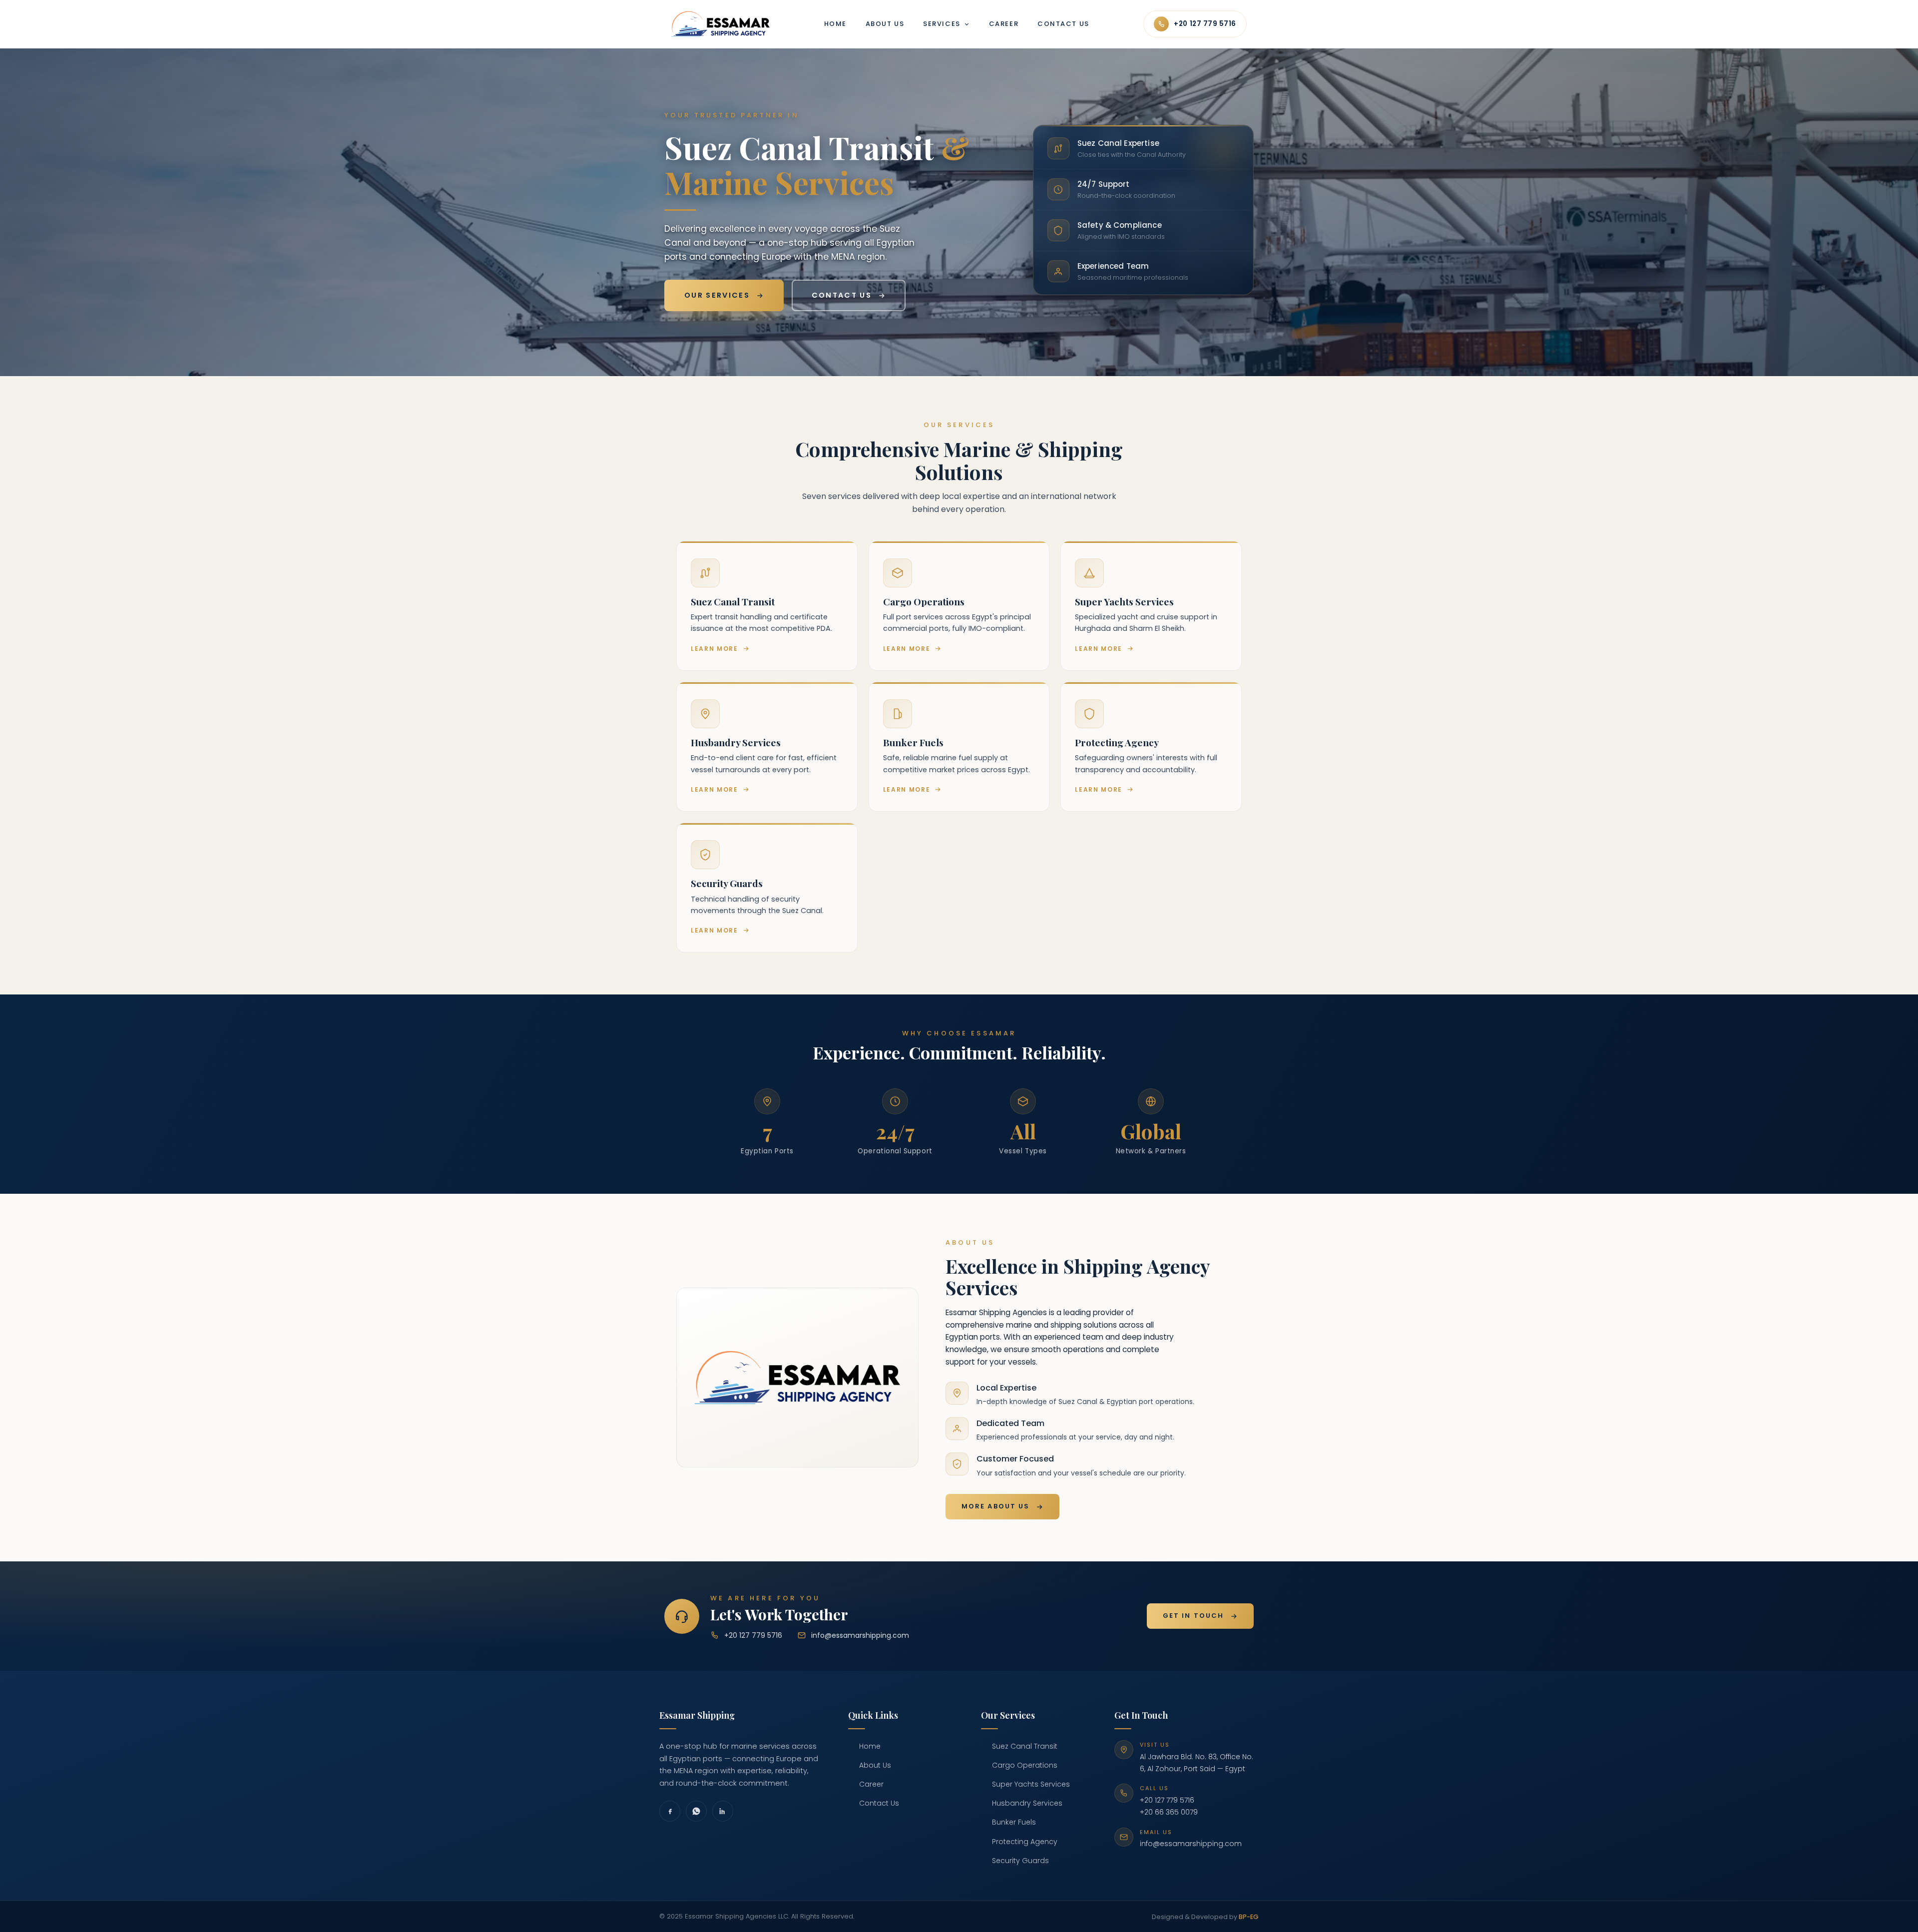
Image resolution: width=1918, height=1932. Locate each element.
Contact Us (1063, 24)
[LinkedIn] (723, 1811)
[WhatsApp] (696, 1811)
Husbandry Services (1027, 1803)
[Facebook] (670, 1811)
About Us (885, 24)
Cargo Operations (1025, 1765)
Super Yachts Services (1031, 1784)
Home (835, 24)
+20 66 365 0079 (1169, 1812)
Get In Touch (1193, 1616)
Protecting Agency (1025, 1842)
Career (1004, 24)
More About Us (995, 1506)
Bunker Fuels (1014, 1822)
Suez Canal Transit (1025, 1746)
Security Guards (1020, 1861)
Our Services (717, 295)
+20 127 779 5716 (1205, 24)
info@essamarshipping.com (860, 1635)
